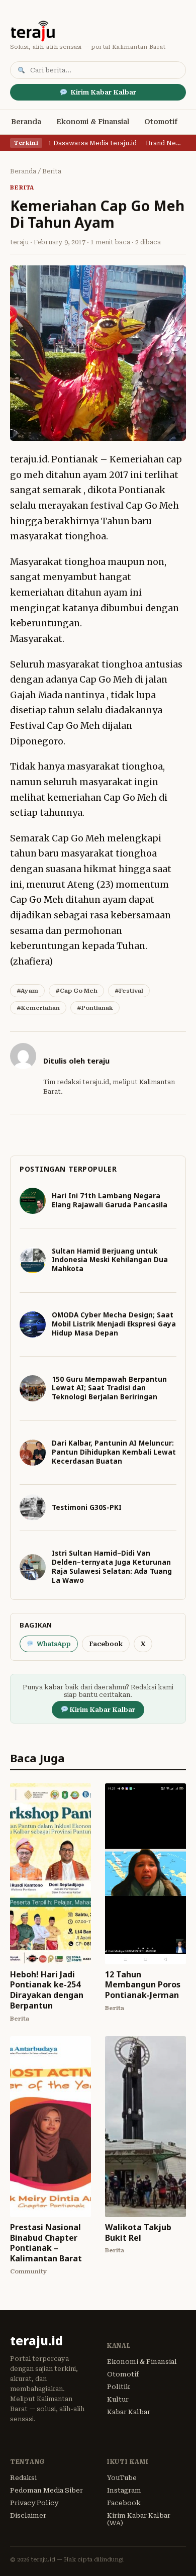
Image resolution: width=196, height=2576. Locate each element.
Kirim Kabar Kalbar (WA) (139, 2519)
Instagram (124, 2490)
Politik (119, 2387)
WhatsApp (54, 1644)
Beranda (26, 122)
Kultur (118, 2399)
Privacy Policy (34, 2503)
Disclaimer (28, 2515)
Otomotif (161, 122)
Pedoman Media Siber (46, 2490)
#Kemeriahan (38, 1008)
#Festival (129, 991)
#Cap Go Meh (76, 991)
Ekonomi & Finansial (93, 122)
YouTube (122, 2478)
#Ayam (27, 991)
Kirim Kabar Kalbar (103, 92)
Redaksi (23, 2478)
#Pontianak (95, 1008)
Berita (52, 171)
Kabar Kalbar (129, 2412)
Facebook (106, 1644)
